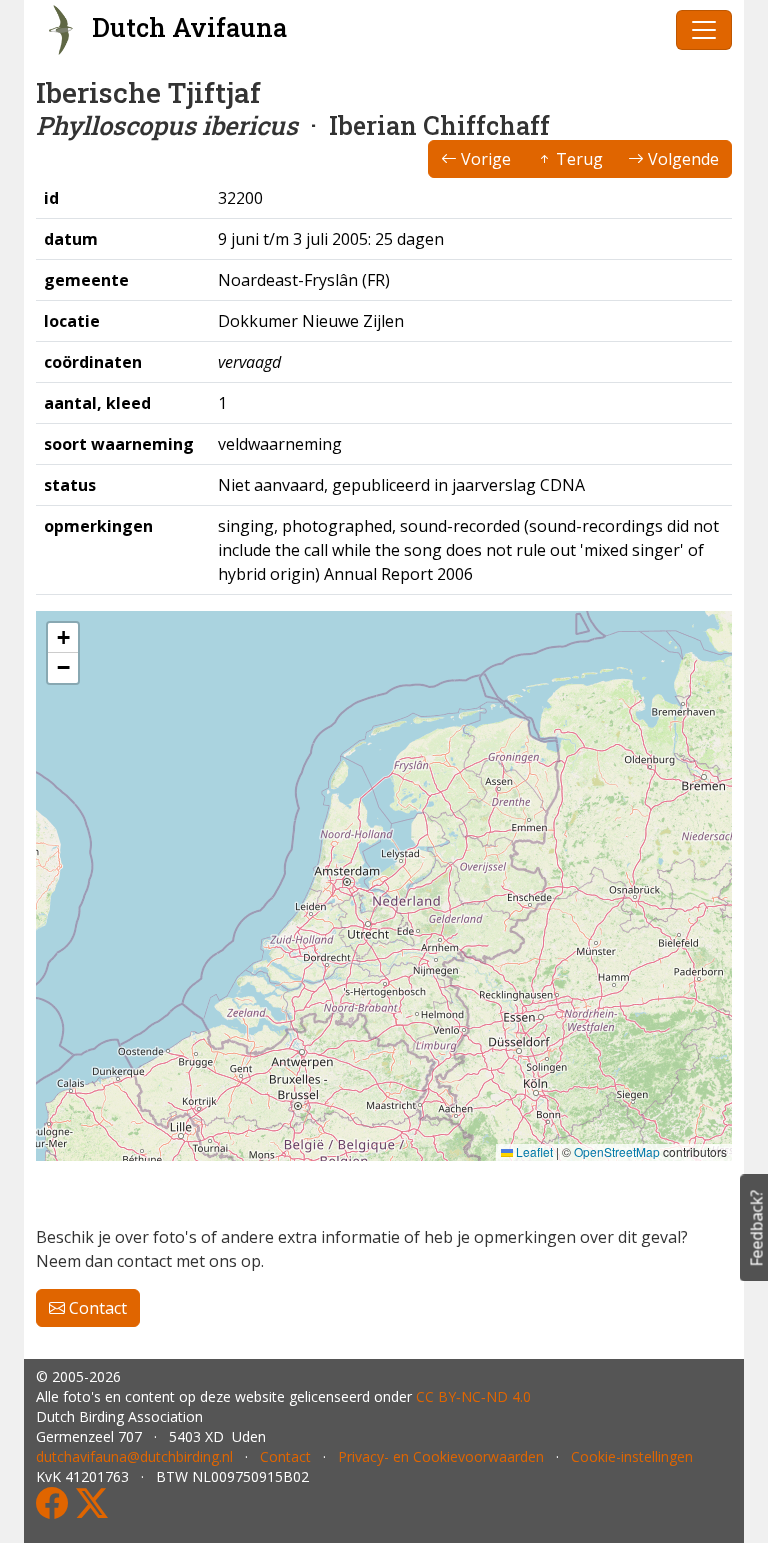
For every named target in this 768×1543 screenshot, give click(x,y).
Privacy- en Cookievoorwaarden (441, 1456)
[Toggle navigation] (704, 30)
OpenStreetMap (617, 1151)
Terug (577, 159)
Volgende (681, 159)
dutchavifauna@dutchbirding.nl (134, 1456)
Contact (96, 1308)
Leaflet (533, 1151)
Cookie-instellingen (632, 1456)
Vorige (484, 159)
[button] (63, 638)
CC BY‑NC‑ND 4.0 (473, 1396)
